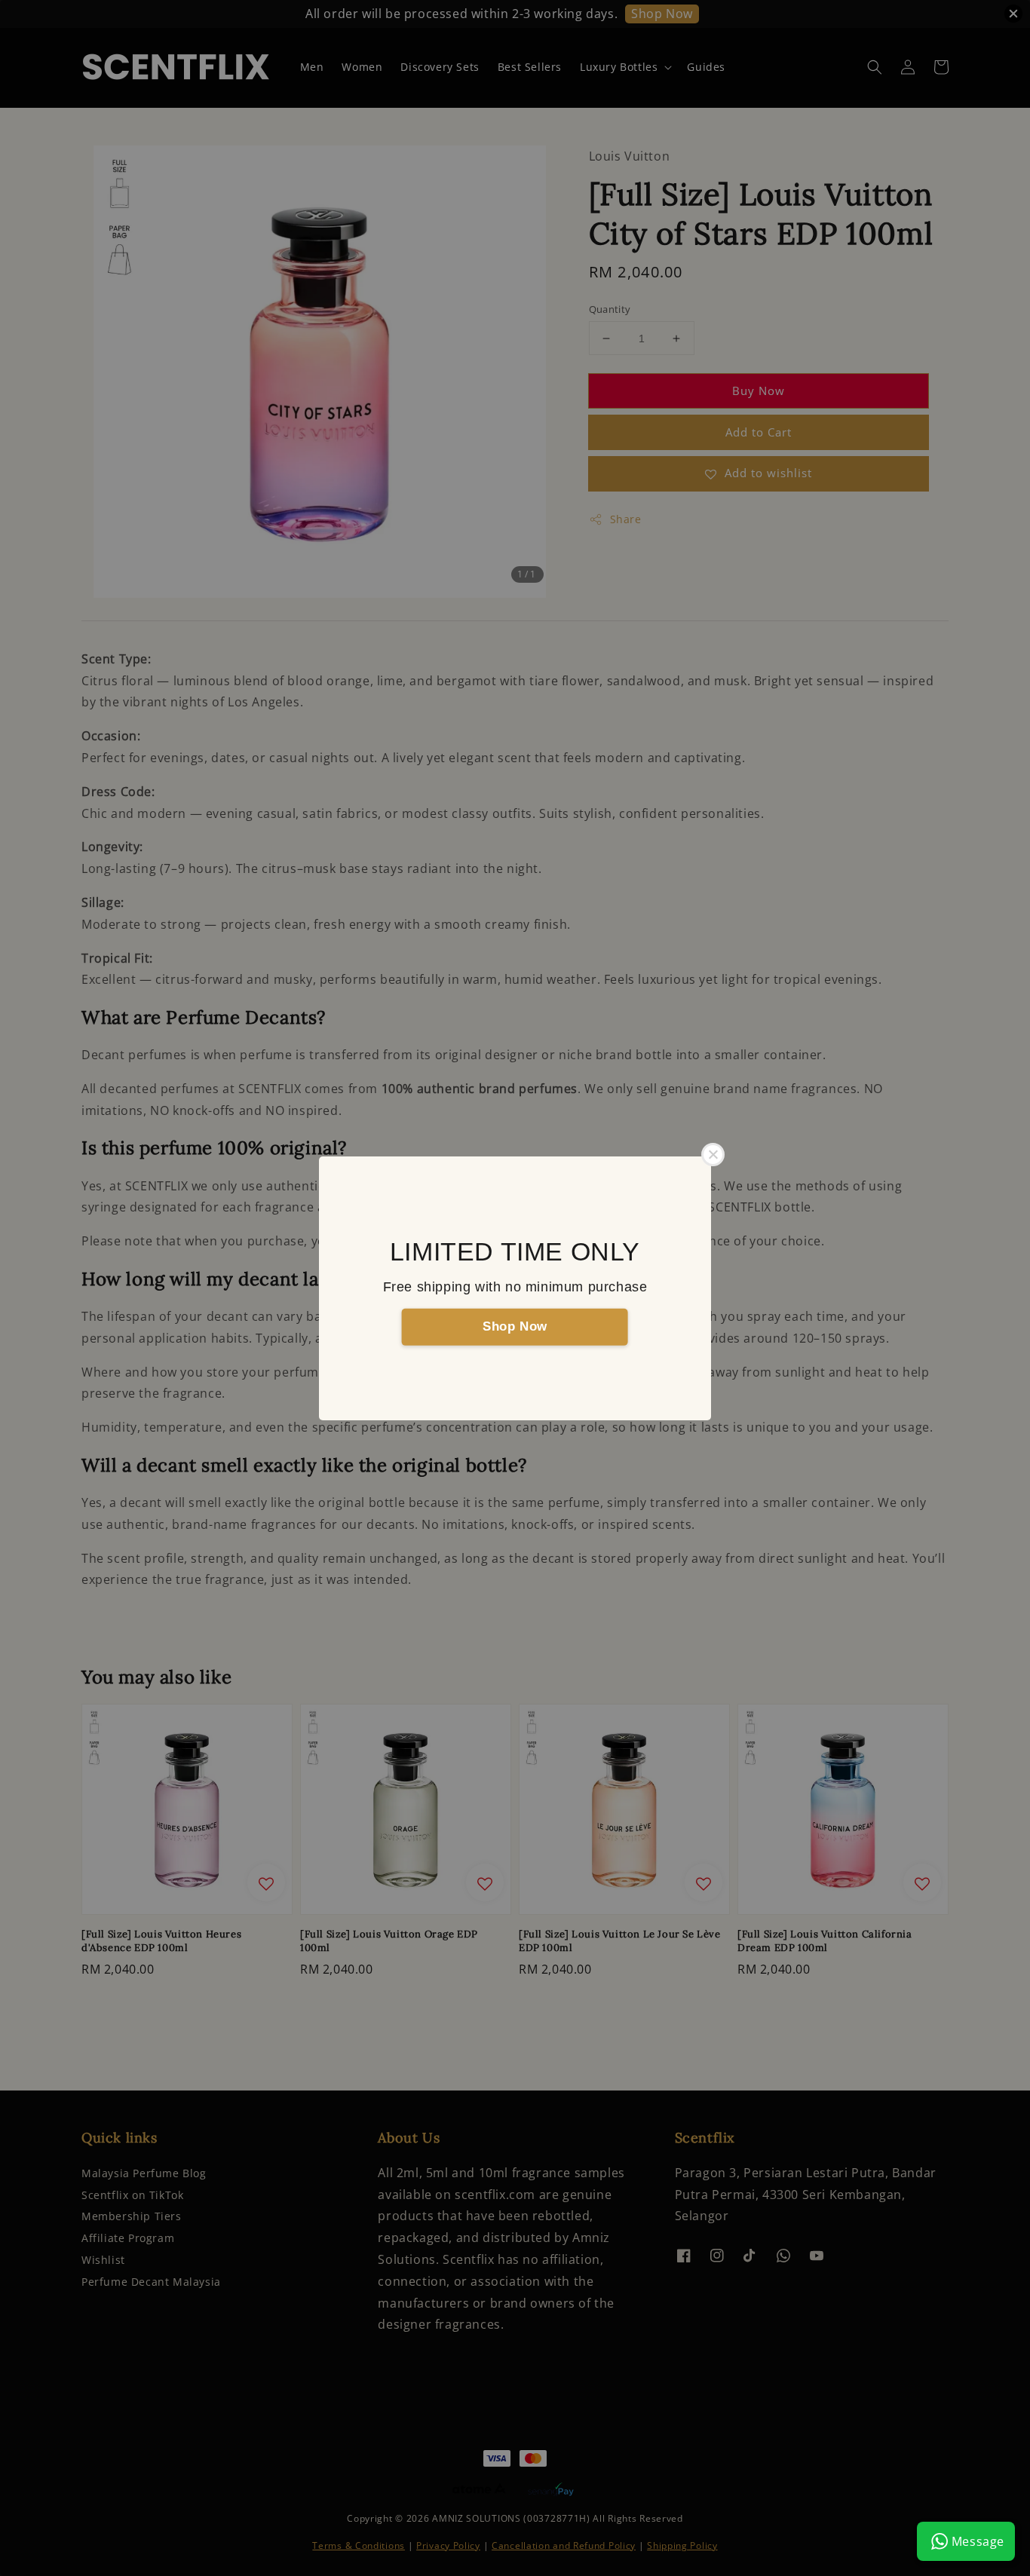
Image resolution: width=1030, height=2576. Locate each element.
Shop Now (515, 1326)
